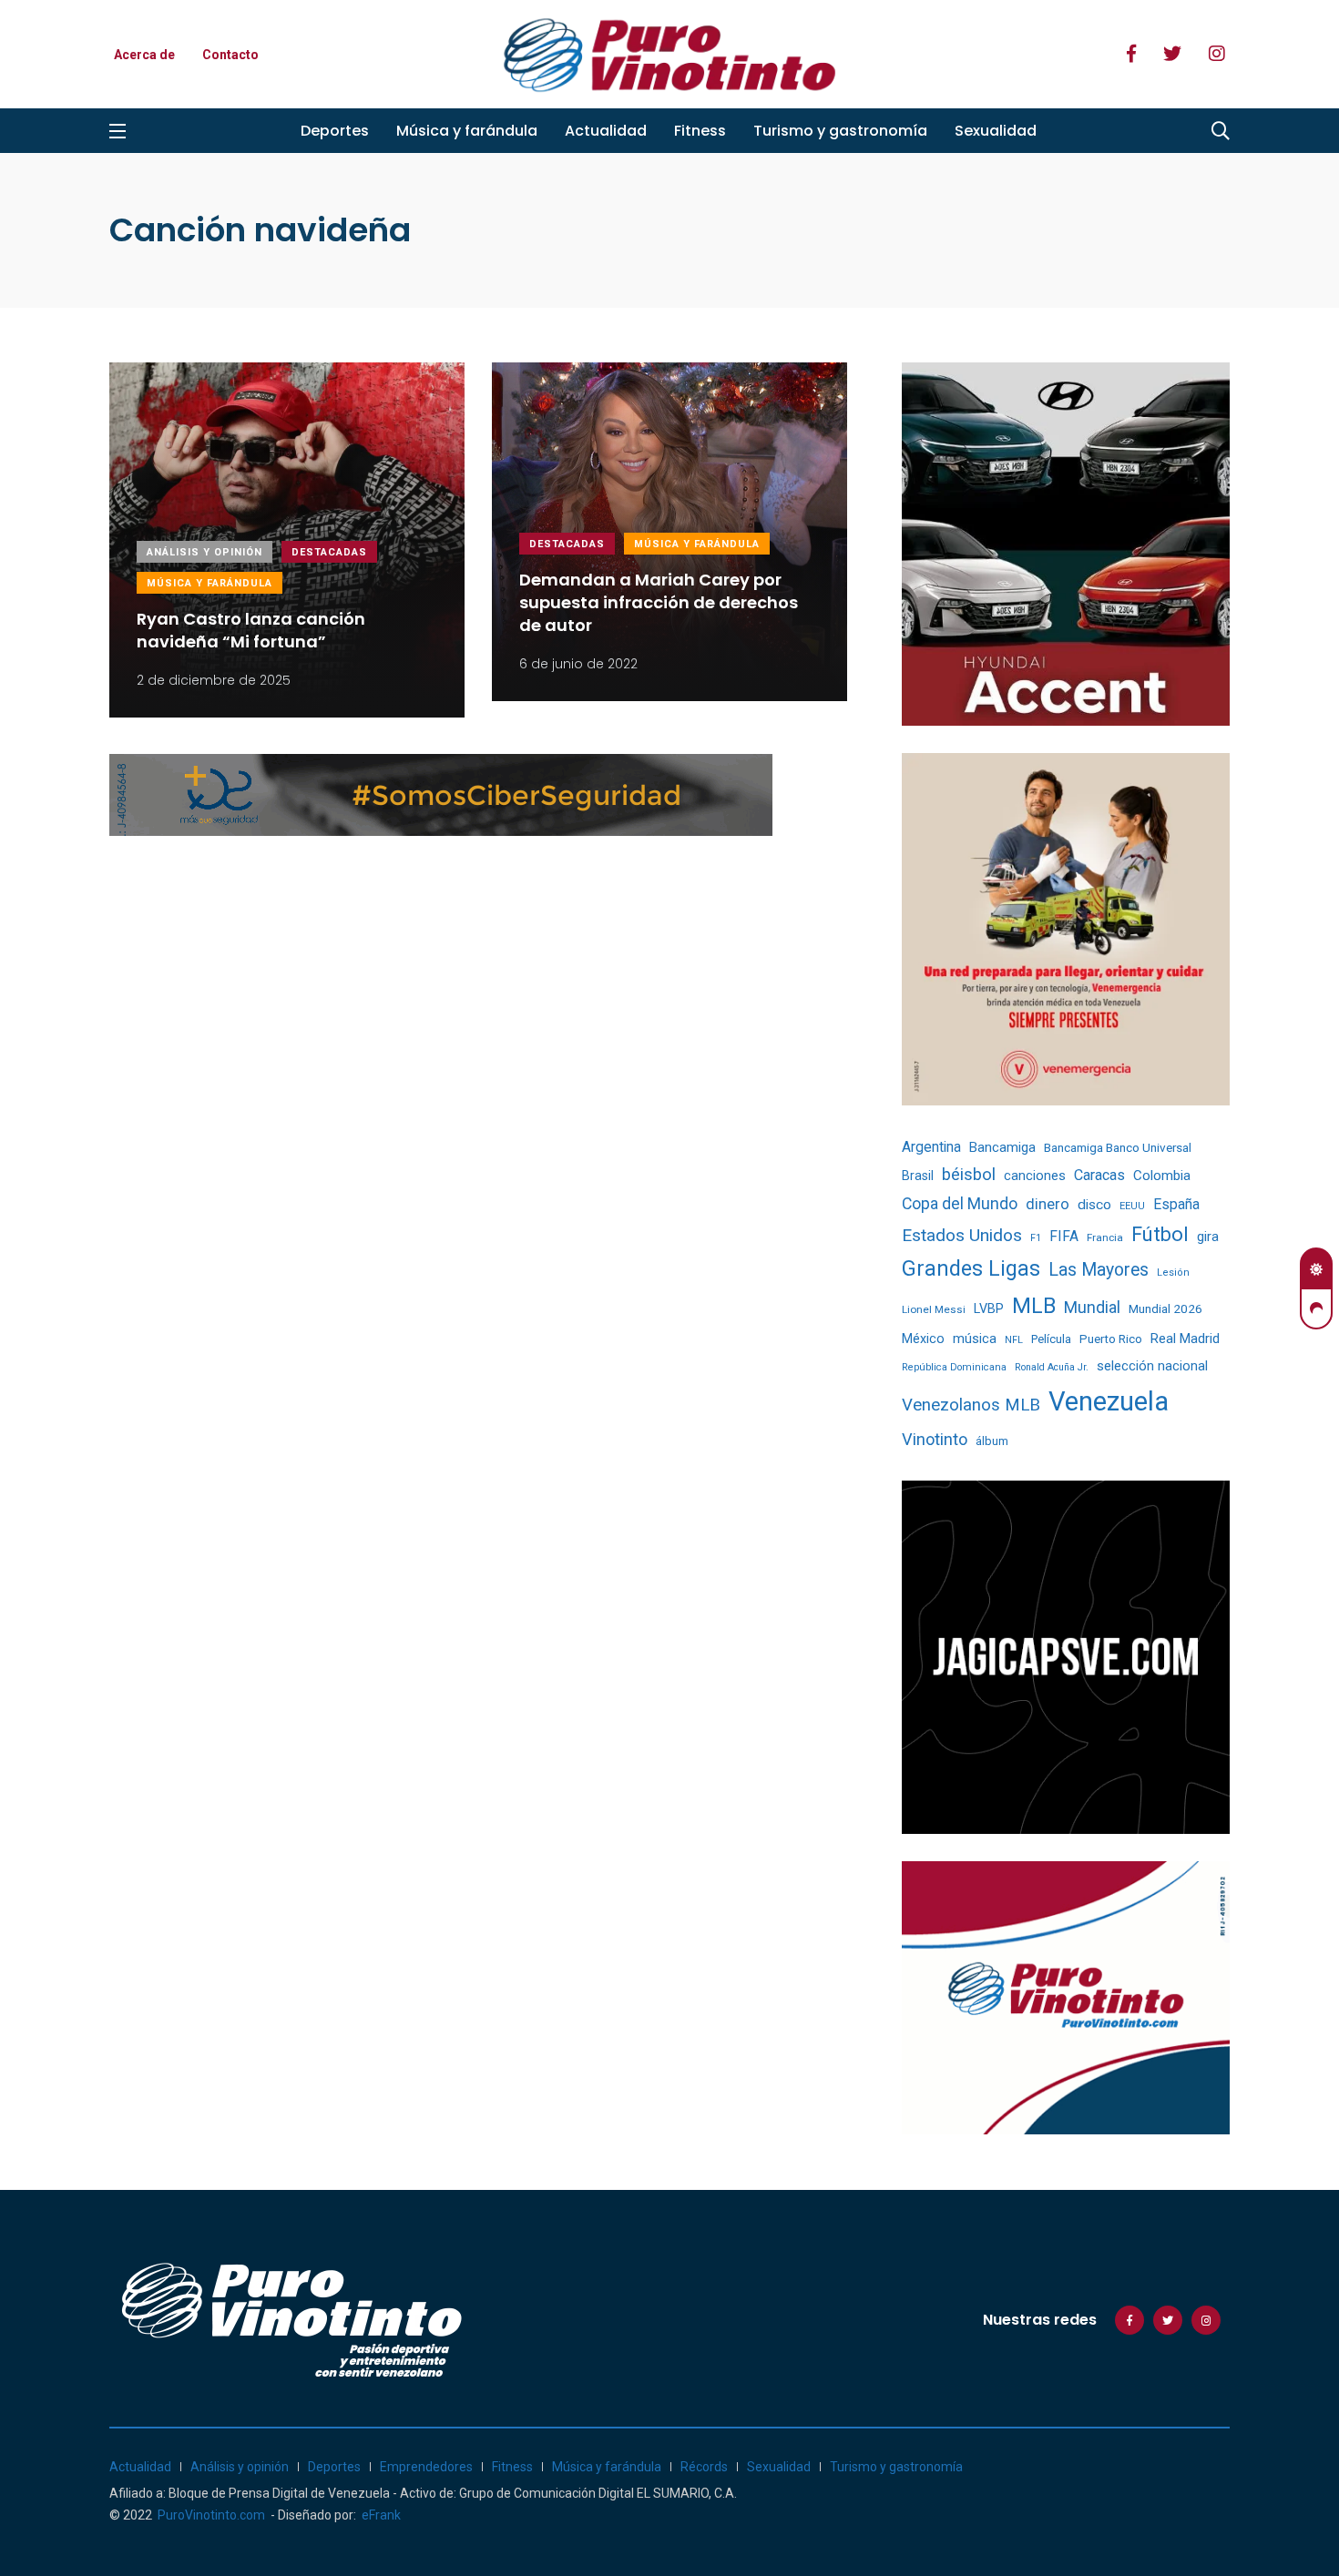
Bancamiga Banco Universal (1118, 1147)
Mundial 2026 (1165, 1308)
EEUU (1132, 1206)
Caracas (1099, 1175)
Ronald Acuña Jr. (1052, 1367)
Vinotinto (935, 1439)
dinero (1048, 1204)
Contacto (230, 55)
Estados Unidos (962, 1235)
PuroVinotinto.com (211, 2515)
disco (1094, 1205)
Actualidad (606, 131)
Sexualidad (996, 131)
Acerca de (144, 55)
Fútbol (1160, 1234)
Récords (704, 2467)
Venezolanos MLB (971, 1405)
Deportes (335, 131)
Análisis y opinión (204, 552)
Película (1051, 1339)
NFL (1014, 1340)
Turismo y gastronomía (840, 131)
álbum (992, 1441)
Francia (1105, 1237)
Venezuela (1109, 1401)
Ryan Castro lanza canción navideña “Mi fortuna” (251, 630)
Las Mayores (1099, 1270)
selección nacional (1152, 1366)
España (1176, 1204)
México (923, 1339)
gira (1208, 1237)
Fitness (700, 131)
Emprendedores (426, 2467)
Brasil (918, 1176)
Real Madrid (1185, 1339)
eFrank (381, 2515)
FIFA (1064, 1237)
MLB (1034, 1306)
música (975, 1339)
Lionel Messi (934, 1309)
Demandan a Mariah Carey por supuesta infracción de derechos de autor (659, 602)
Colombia (1162, 1176)
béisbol (969, 1175)
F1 (1036, 1238)
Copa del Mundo (960, 1204)
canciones (1035, 1176)
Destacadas (329, 552)
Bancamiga (1002, 1147)
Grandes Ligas (971, 1268)
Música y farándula (467, 131)
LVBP (989, 1308)
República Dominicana (954, 1367)
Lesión (1173, 1273)
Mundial (1092, 1307)
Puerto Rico (1111, 1339)
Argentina (931, 1147)
